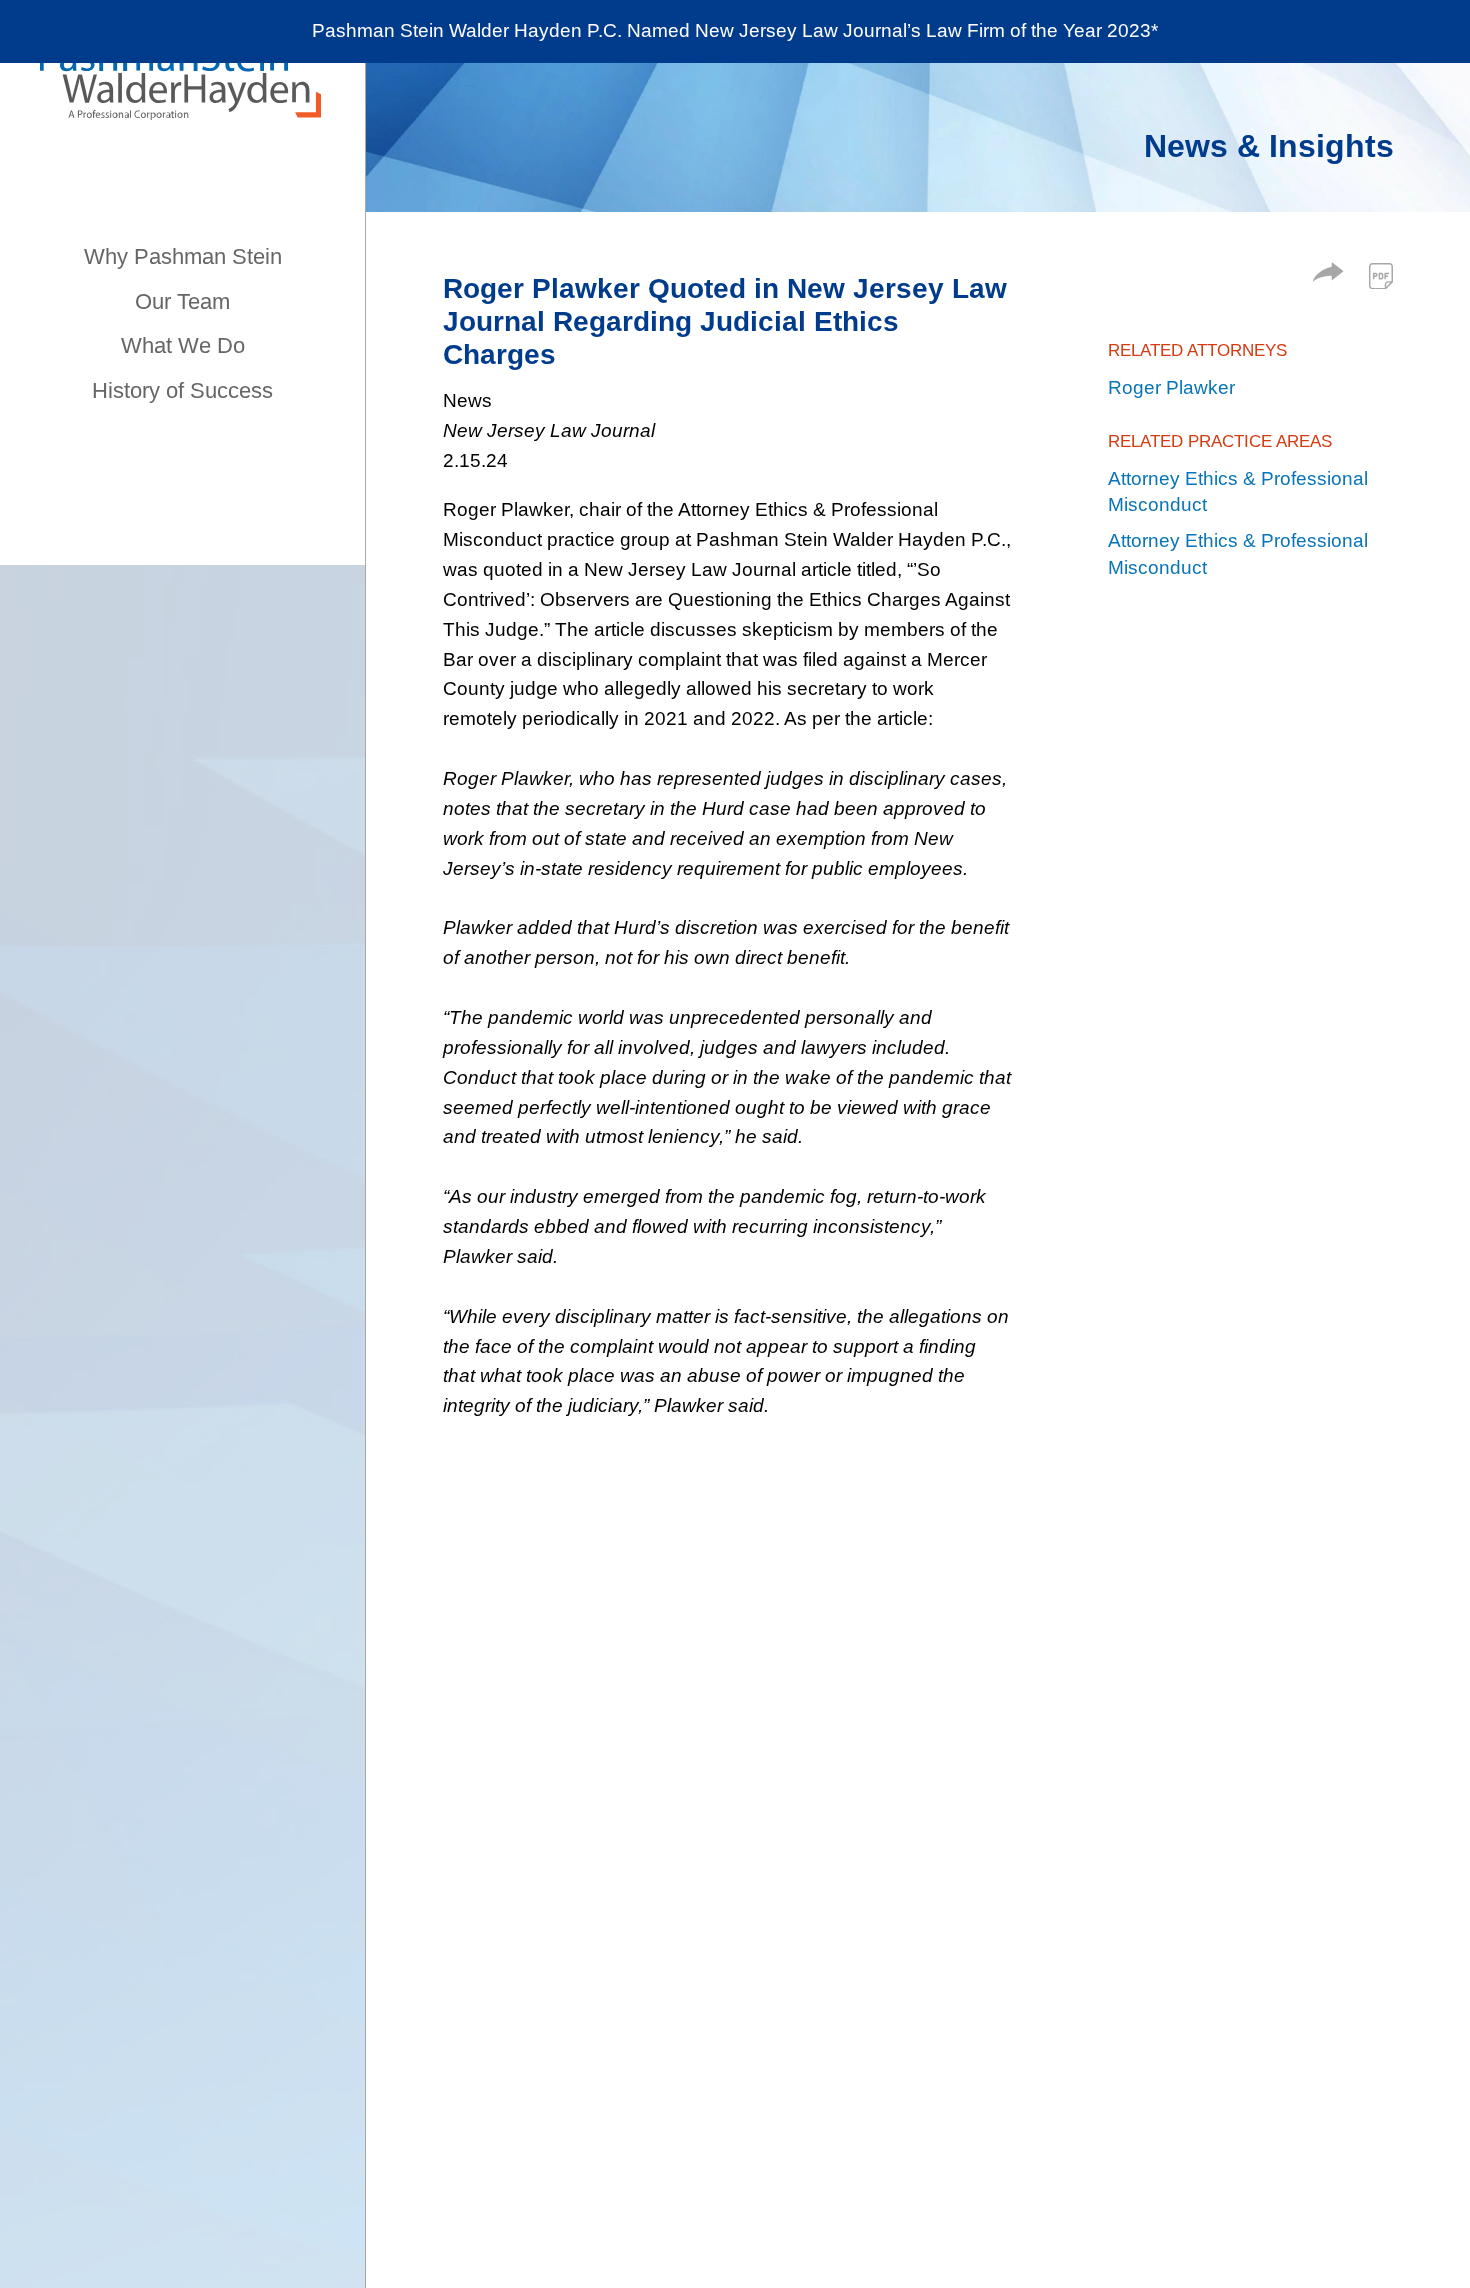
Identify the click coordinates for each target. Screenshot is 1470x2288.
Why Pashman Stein (183, 256)
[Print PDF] (1381, 276)
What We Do (183, 345)
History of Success (182, 390)
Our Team (182, 301)
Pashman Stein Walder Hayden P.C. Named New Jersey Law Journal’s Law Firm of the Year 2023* (735, 30)
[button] (1328, 275)
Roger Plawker (1171, 387)
